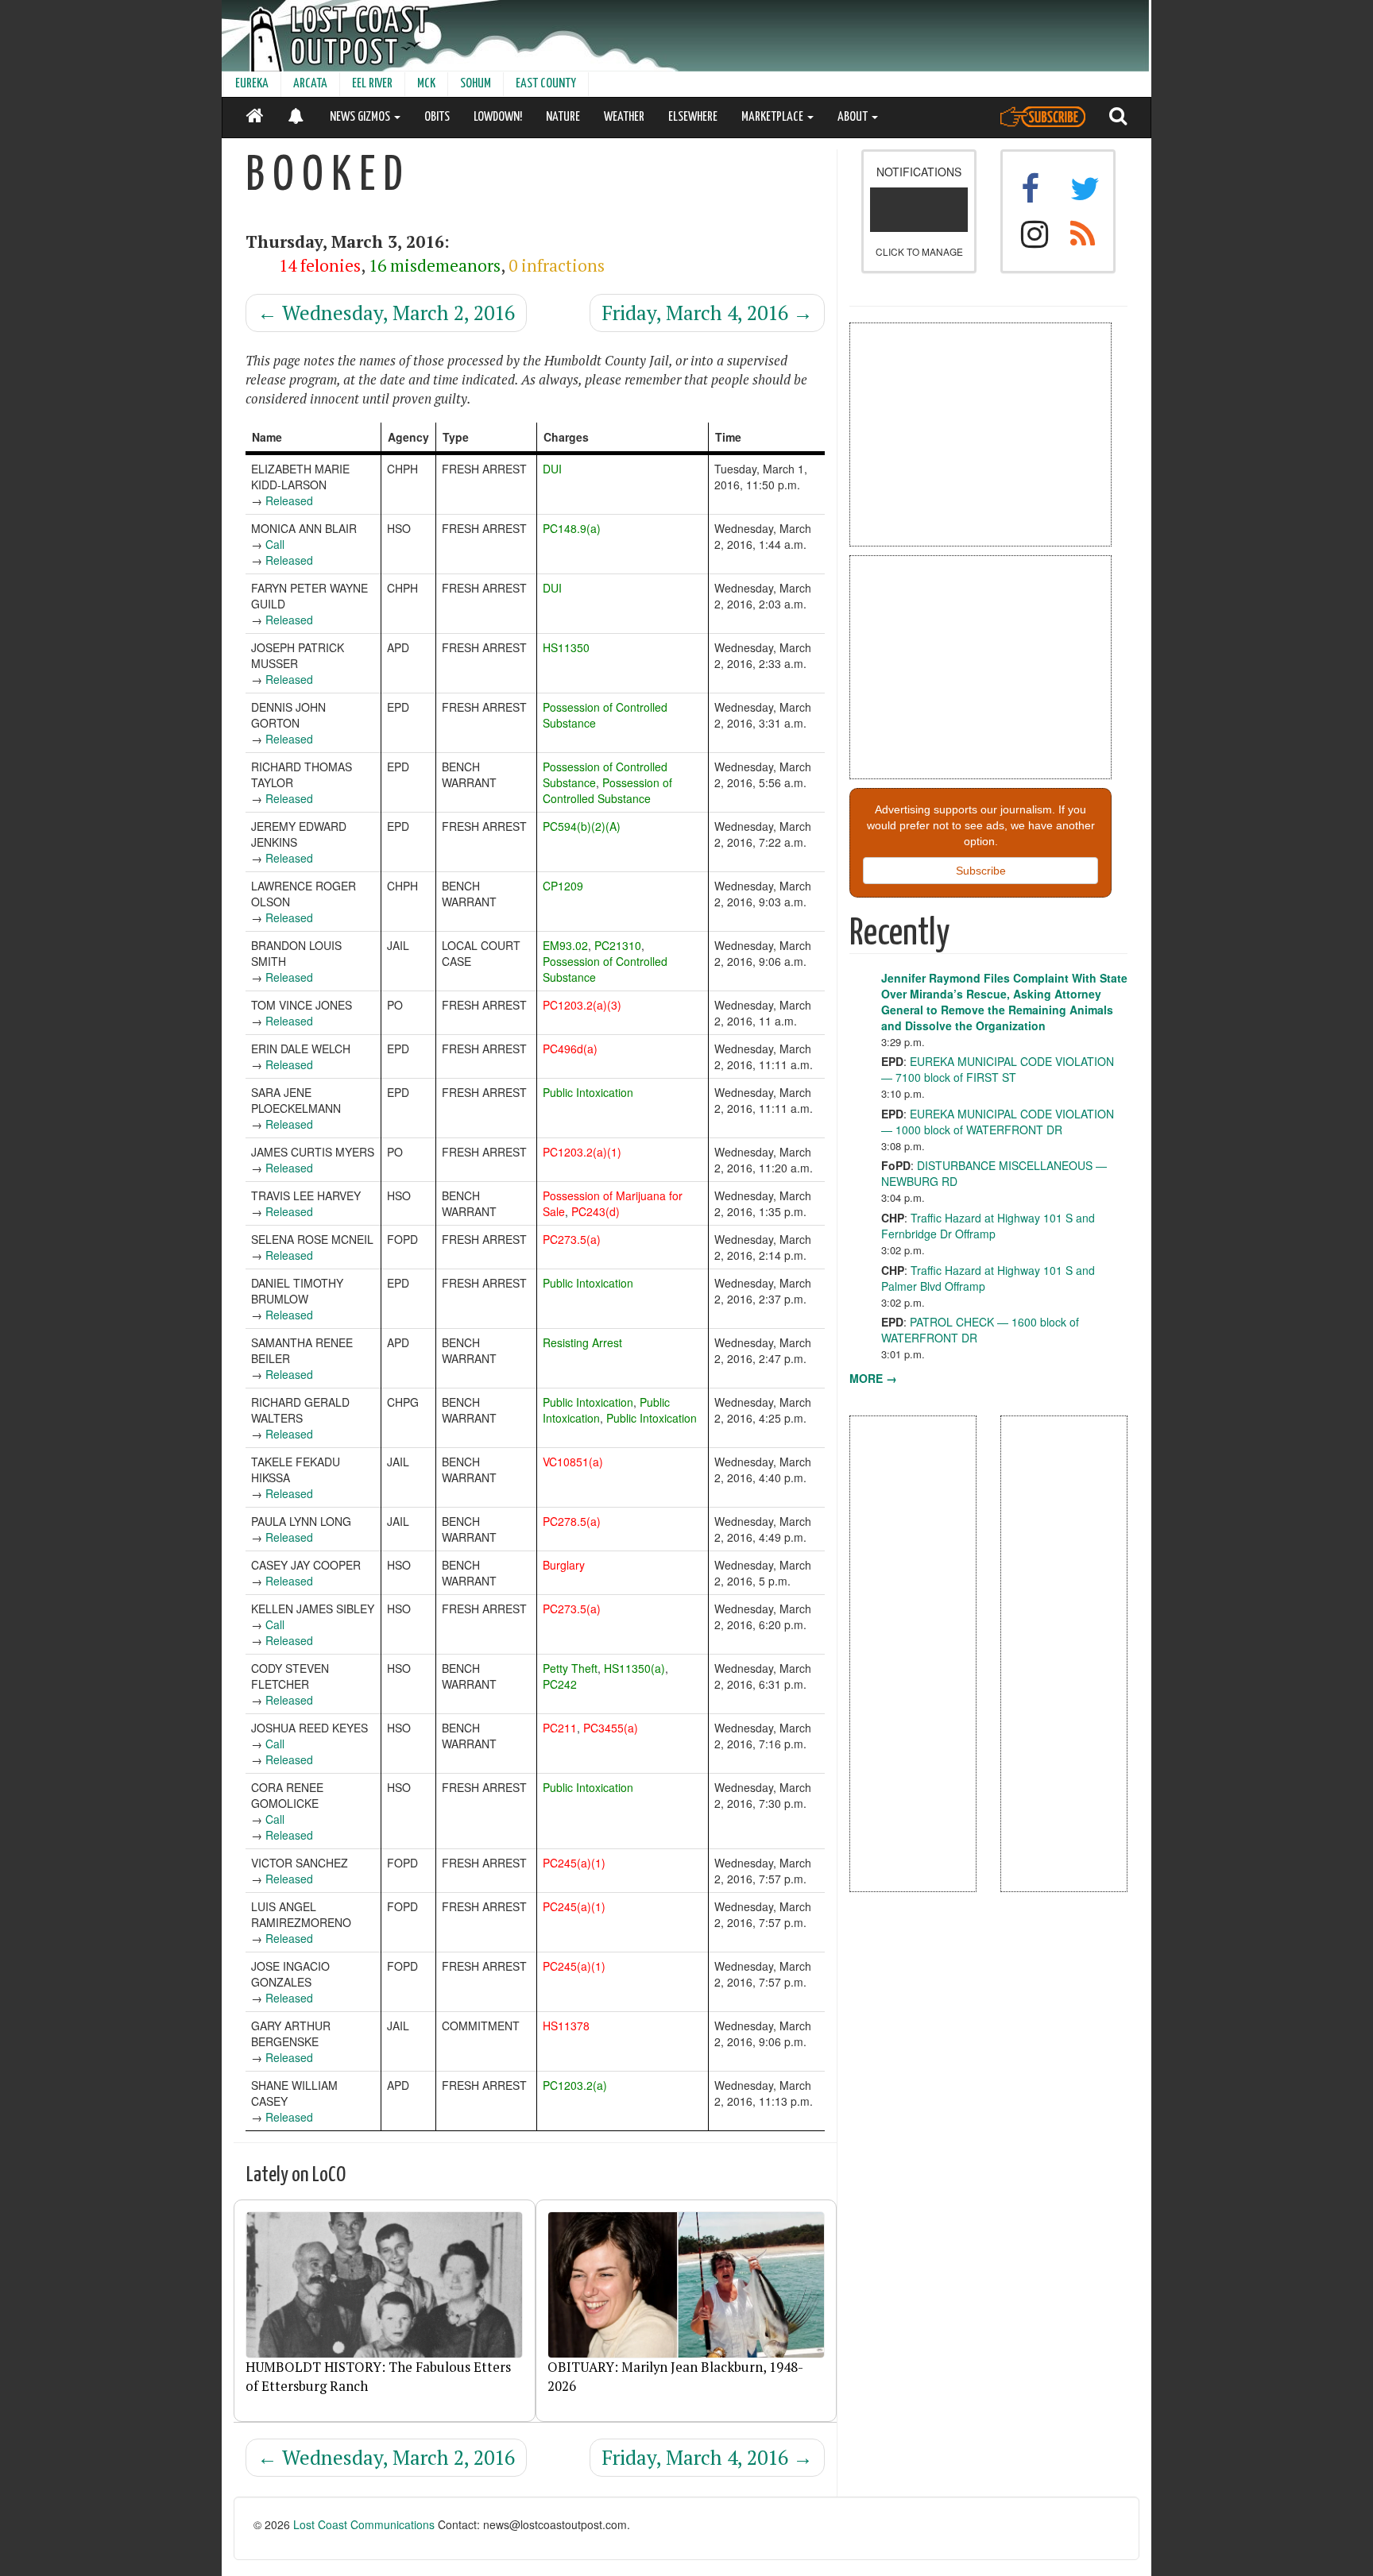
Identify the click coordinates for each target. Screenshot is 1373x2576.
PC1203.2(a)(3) (582, 1005)
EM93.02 (565, 945)
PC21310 (618, 945)
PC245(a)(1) (574, 1863)
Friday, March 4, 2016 (707, 313)
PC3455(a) (611, 1728)
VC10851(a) (573, 1462)
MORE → (873, 1378)
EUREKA (252, 84)
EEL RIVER (372, 84)
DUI (552, 469)
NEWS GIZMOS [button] (361, 117)
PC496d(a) (570, 1049)
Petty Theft (570, 1668)
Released (289, 500)
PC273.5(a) (572, 1239)
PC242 (560, 1684)
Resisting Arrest (582, 1342)
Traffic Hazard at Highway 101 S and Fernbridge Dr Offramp (988, 1226)
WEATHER (624, 117)
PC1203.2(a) (575, 2085)
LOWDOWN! (498, 117)
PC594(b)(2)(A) (582, 826)
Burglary (564, 1565)
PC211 (560, 1728)
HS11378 (566, 2026)
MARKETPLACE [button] (774, 117)
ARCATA (310, 84)
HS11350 (566, 647)
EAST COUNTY (546, 84)
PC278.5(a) (572, 1521)
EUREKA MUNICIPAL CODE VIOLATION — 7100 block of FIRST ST (998, 1069)
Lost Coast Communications (364, 2524)
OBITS (437, 117)
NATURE (563, 117)
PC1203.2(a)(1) (582, 1152)
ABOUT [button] (854, 117)
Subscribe (981, 871)
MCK (426, 84)
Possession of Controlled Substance (607, 790)
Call (275, 544)
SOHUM (476, 84)
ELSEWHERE (693, 117)
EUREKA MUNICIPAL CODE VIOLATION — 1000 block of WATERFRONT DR (998, 1122)
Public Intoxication (588, 1092)
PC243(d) (596, 1211)
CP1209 (563, 886)
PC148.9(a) (572, 528)
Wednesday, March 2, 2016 (386, 313)
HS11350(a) (634, 1668)
